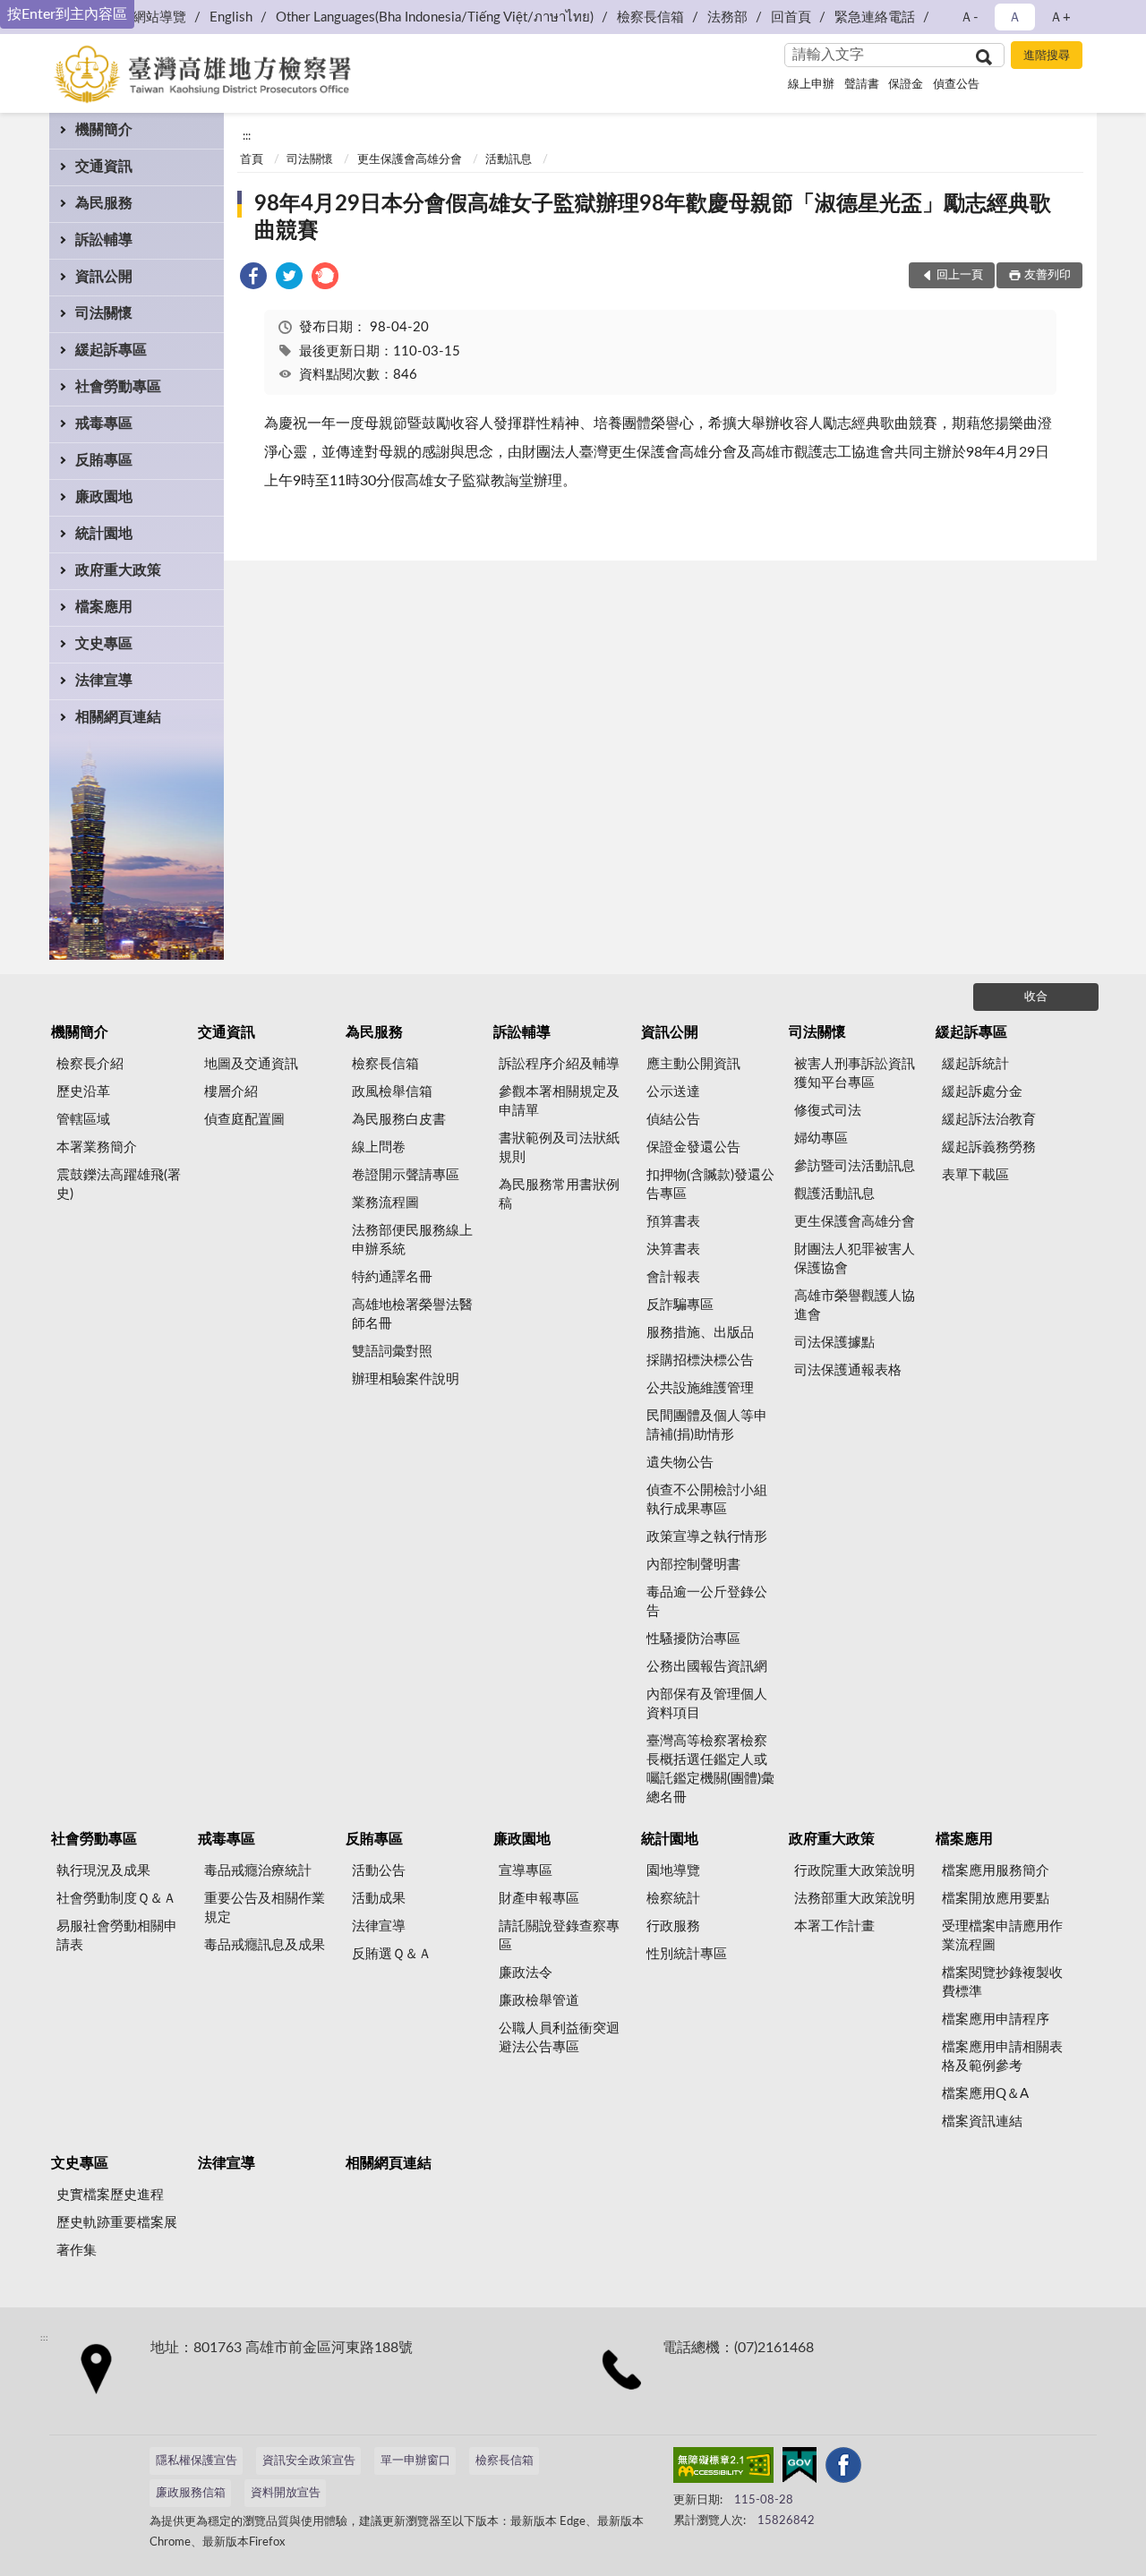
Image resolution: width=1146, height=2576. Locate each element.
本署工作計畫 (834, 1926)
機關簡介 (104, 130)
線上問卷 (379, 1147)
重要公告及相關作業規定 (265, 1908)
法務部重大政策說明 (855, 1899)
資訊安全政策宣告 (309, 2461)
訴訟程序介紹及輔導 (559, 1064)
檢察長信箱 (650, 17)
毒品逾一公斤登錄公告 (707, 1602)
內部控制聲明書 (693, 1565)
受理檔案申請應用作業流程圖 (1002, 1936)
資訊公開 (104, 277)
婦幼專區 (821, 1138)
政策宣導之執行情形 (707, 1537)
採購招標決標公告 (700, 1361)
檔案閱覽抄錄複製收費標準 (1002, 1982)
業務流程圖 (385, 1203)
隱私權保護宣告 (197, 2461)
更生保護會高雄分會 (410, 160)
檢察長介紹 (90, 1064)
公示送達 (673, 1092)
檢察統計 (673, 1899)
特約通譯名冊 (392, 1277)
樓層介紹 (231, 1092)
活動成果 (379, 1899)
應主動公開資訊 (693, 1064)
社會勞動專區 (118, 387)
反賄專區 (104, 460)
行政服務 (673, 1926)
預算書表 (673, 1222)
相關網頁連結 (118, 717)
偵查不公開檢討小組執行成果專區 (707, 1500)
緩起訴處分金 (982, 1092)
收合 (1036, 997)
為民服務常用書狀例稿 (559, 1194)
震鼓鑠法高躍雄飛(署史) (119, 1185)
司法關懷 (104, 313)
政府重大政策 (118, 570)
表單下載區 (975, 1175)
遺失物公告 (680, 1463)
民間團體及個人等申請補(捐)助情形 (707, 1425)
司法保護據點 (834, 1343)
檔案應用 (104, 607)
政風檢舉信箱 (392, 1092)
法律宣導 (104, 680)
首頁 (252, 160)
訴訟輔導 (104, 240)
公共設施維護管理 (700, 1388)
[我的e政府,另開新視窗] (800, 2469)
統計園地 (104, 534)
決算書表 (673, 1249)
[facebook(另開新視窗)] (843, 2469)
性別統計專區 (687, 1954)
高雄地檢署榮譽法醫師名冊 (412, 1314)
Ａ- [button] (969, 17)
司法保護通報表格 (848, 1370)
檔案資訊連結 (982, 2122)
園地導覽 (673, 1871)
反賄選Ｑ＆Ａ (392, 1954)
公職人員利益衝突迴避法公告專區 (559, 2038)
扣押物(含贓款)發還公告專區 (710, 1185)
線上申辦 (811, 85)
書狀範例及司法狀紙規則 (559, 1148)
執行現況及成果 (103, 1871)
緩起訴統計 (975, 1064)
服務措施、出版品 (700, 1333)
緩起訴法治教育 (989, 1120)
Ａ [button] (1015, 17)
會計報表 (673, 1277)
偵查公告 (956, 85)
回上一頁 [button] (960, 275)
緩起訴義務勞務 (989, 1147)
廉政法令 (526, 1973)
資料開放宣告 (286, 2493)
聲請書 (862, 85)
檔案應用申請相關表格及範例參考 (1002, 2057)
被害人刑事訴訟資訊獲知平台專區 (855, 1074)
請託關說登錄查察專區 (559, 1936)
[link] (253, 279)
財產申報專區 (539, 1899)
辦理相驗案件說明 (406, 1379)
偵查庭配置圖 (244, 1120)
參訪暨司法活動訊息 (855, 1166)
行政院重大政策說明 (855, 1871)
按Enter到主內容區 (67, 14)
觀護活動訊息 (834, 1194)
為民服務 (104, 203)
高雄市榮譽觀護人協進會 (855, 1305)
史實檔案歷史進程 (110, 2195)
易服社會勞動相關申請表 (117, 1936)
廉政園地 (104, 497)
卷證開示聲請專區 (406, 1175)
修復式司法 (828, 1111)
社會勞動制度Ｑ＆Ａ (116, 1899)
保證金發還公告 (693, 1147)
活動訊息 (509, 160)
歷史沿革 (83, 1092)
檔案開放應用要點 (996, 1899)
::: (247, 136)
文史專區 (104, 644)
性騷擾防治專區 (693, 1639)
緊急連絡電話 (875, 17)
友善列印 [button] (1048, 275)
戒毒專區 (104, 424)
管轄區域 (83, 1120)
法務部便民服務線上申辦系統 (412, 1240)
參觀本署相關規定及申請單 (559, 1101)
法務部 (727, 17)
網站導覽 (159, 17)
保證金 (906, 85)
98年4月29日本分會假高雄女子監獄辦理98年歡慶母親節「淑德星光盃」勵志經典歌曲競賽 (653, 218)
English (231, 17)
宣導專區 (526, 1871)
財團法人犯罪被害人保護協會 (855, 1259)
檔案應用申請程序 (996, 2020)
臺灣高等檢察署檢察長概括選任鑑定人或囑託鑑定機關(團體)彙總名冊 (710, 1769)
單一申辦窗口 (415, 2461)
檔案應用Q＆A (985, 2094)
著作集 (77, 2251)
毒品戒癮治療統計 (258, 1871)
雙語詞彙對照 (392, 1352)
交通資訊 (104, 167)
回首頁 (791, 17)
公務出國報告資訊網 (707, 1667)
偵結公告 (673, 1120)
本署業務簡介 (97, 1147)
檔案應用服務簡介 (996, 1871)
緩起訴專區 (111, 350)
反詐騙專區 (680, 1305)
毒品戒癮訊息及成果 (265, 1945)
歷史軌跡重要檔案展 (117, 2223)
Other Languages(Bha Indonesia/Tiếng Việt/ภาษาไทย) (435, 17)
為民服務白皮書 (399, 1120)
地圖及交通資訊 (251, 1064)
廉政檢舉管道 (539, 2001)
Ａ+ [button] (1060, 17)
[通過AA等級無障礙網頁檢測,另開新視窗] (723, 2469)
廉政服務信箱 (191, 2493)
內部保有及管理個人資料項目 (707, 1704)
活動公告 (379, 1871)
